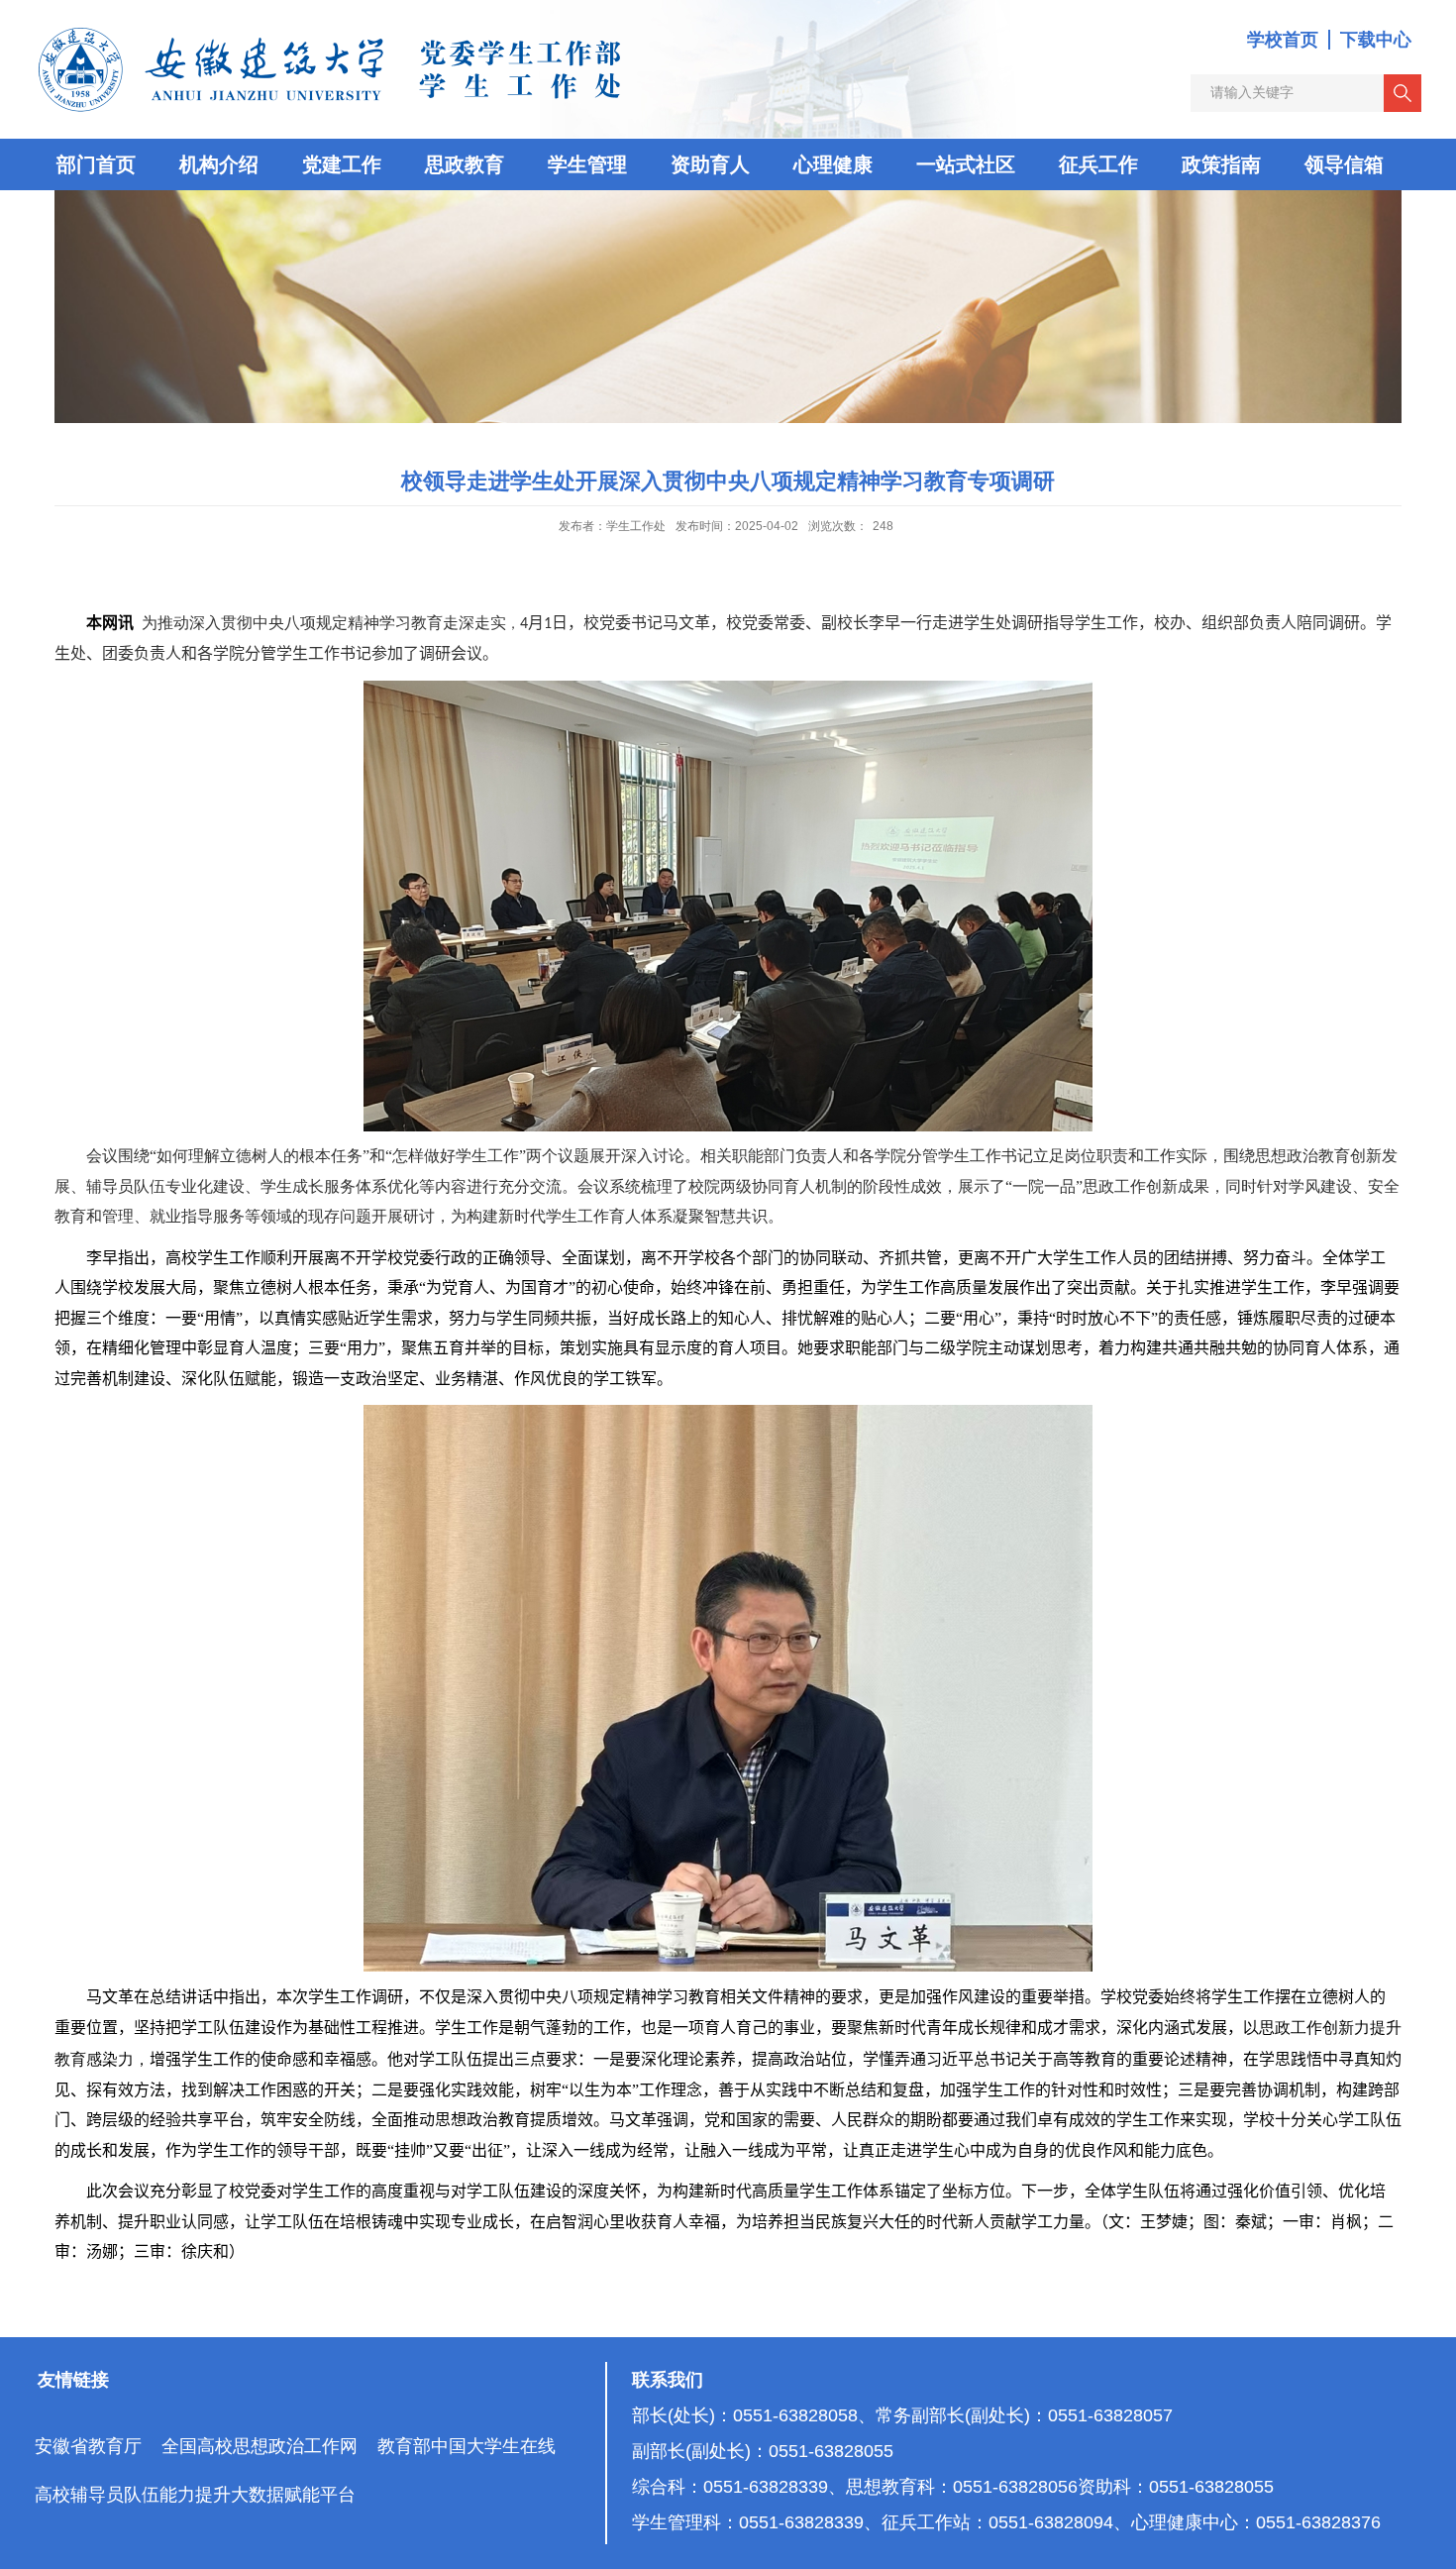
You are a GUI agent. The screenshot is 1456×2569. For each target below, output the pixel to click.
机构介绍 (219, 164)
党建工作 (342, 164)
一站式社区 (966, 164)
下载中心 (1376, 40)
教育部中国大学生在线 (467, 2446)
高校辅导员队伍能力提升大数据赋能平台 (195, 2495)
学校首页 (1283, 40)
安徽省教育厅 (88, 2446)
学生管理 (587, 164)
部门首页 (96, 164)
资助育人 (710, 164)
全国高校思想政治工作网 (260, 2446)
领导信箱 (1344, 164)
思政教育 (465, 164)
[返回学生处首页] (332, 26)
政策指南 (1221, 164)
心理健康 (833, 164)
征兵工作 (1098, 164)
